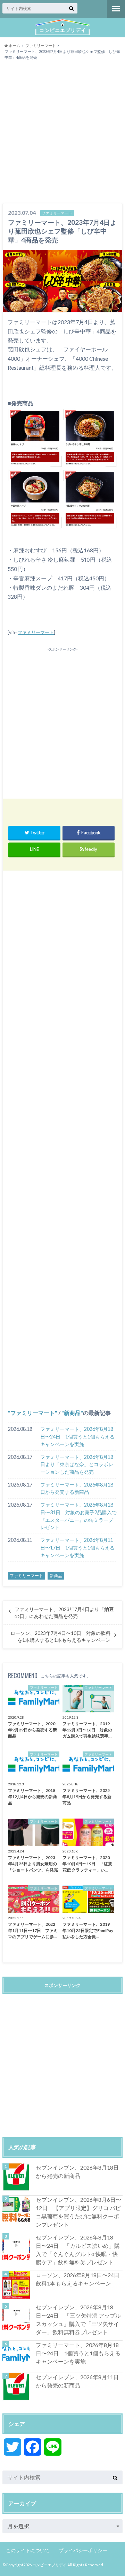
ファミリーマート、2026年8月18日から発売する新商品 (77, 1488)
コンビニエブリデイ (49, 2565)
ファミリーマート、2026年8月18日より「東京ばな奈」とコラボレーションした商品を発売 (77, 1464)
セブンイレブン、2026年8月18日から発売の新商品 (77, 2172)
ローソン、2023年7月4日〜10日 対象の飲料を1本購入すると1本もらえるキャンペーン (60, 1637)
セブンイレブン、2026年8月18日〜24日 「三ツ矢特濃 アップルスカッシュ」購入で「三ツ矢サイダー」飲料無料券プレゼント (78, 2320)
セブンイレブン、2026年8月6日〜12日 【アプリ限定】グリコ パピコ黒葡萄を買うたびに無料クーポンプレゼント (78, 2212)
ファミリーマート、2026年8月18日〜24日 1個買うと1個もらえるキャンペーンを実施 (77, 1436)
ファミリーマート (36, 632)
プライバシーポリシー (83, 2550)
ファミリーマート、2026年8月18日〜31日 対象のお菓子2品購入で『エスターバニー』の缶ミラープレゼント (78, 1516)
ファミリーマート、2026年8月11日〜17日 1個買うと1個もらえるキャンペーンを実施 (77, 1547)
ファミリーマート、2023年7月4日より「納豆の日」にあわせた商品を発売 (64, 1613)
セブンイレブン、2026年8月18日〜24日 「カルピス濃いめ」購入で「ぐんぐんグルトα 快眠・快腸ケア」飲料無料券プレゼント (78, 2250)
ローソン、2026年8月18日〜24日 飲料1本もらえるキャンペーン (79, 2279)
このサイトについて (28, 2550)
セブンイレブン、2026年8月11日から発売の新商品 (77, 2381)
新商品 (72, 1413)
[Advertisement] (62, 135)
